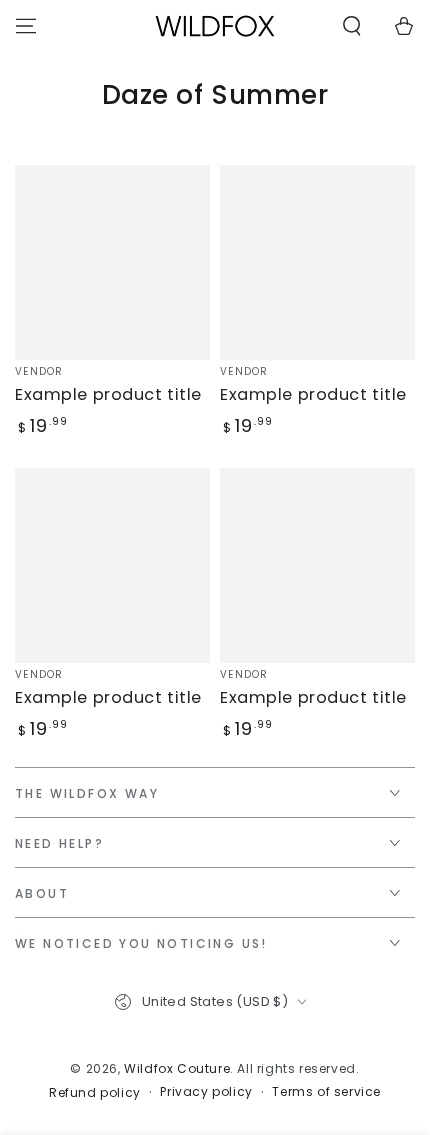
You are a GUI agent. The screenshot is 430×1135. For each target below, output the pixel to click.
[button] (352, 26)
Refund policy (95, 1093)
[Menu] (26, 26)
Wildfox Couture (177, 1068)
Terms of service (326, 1092)
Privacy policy (206, 1092)
